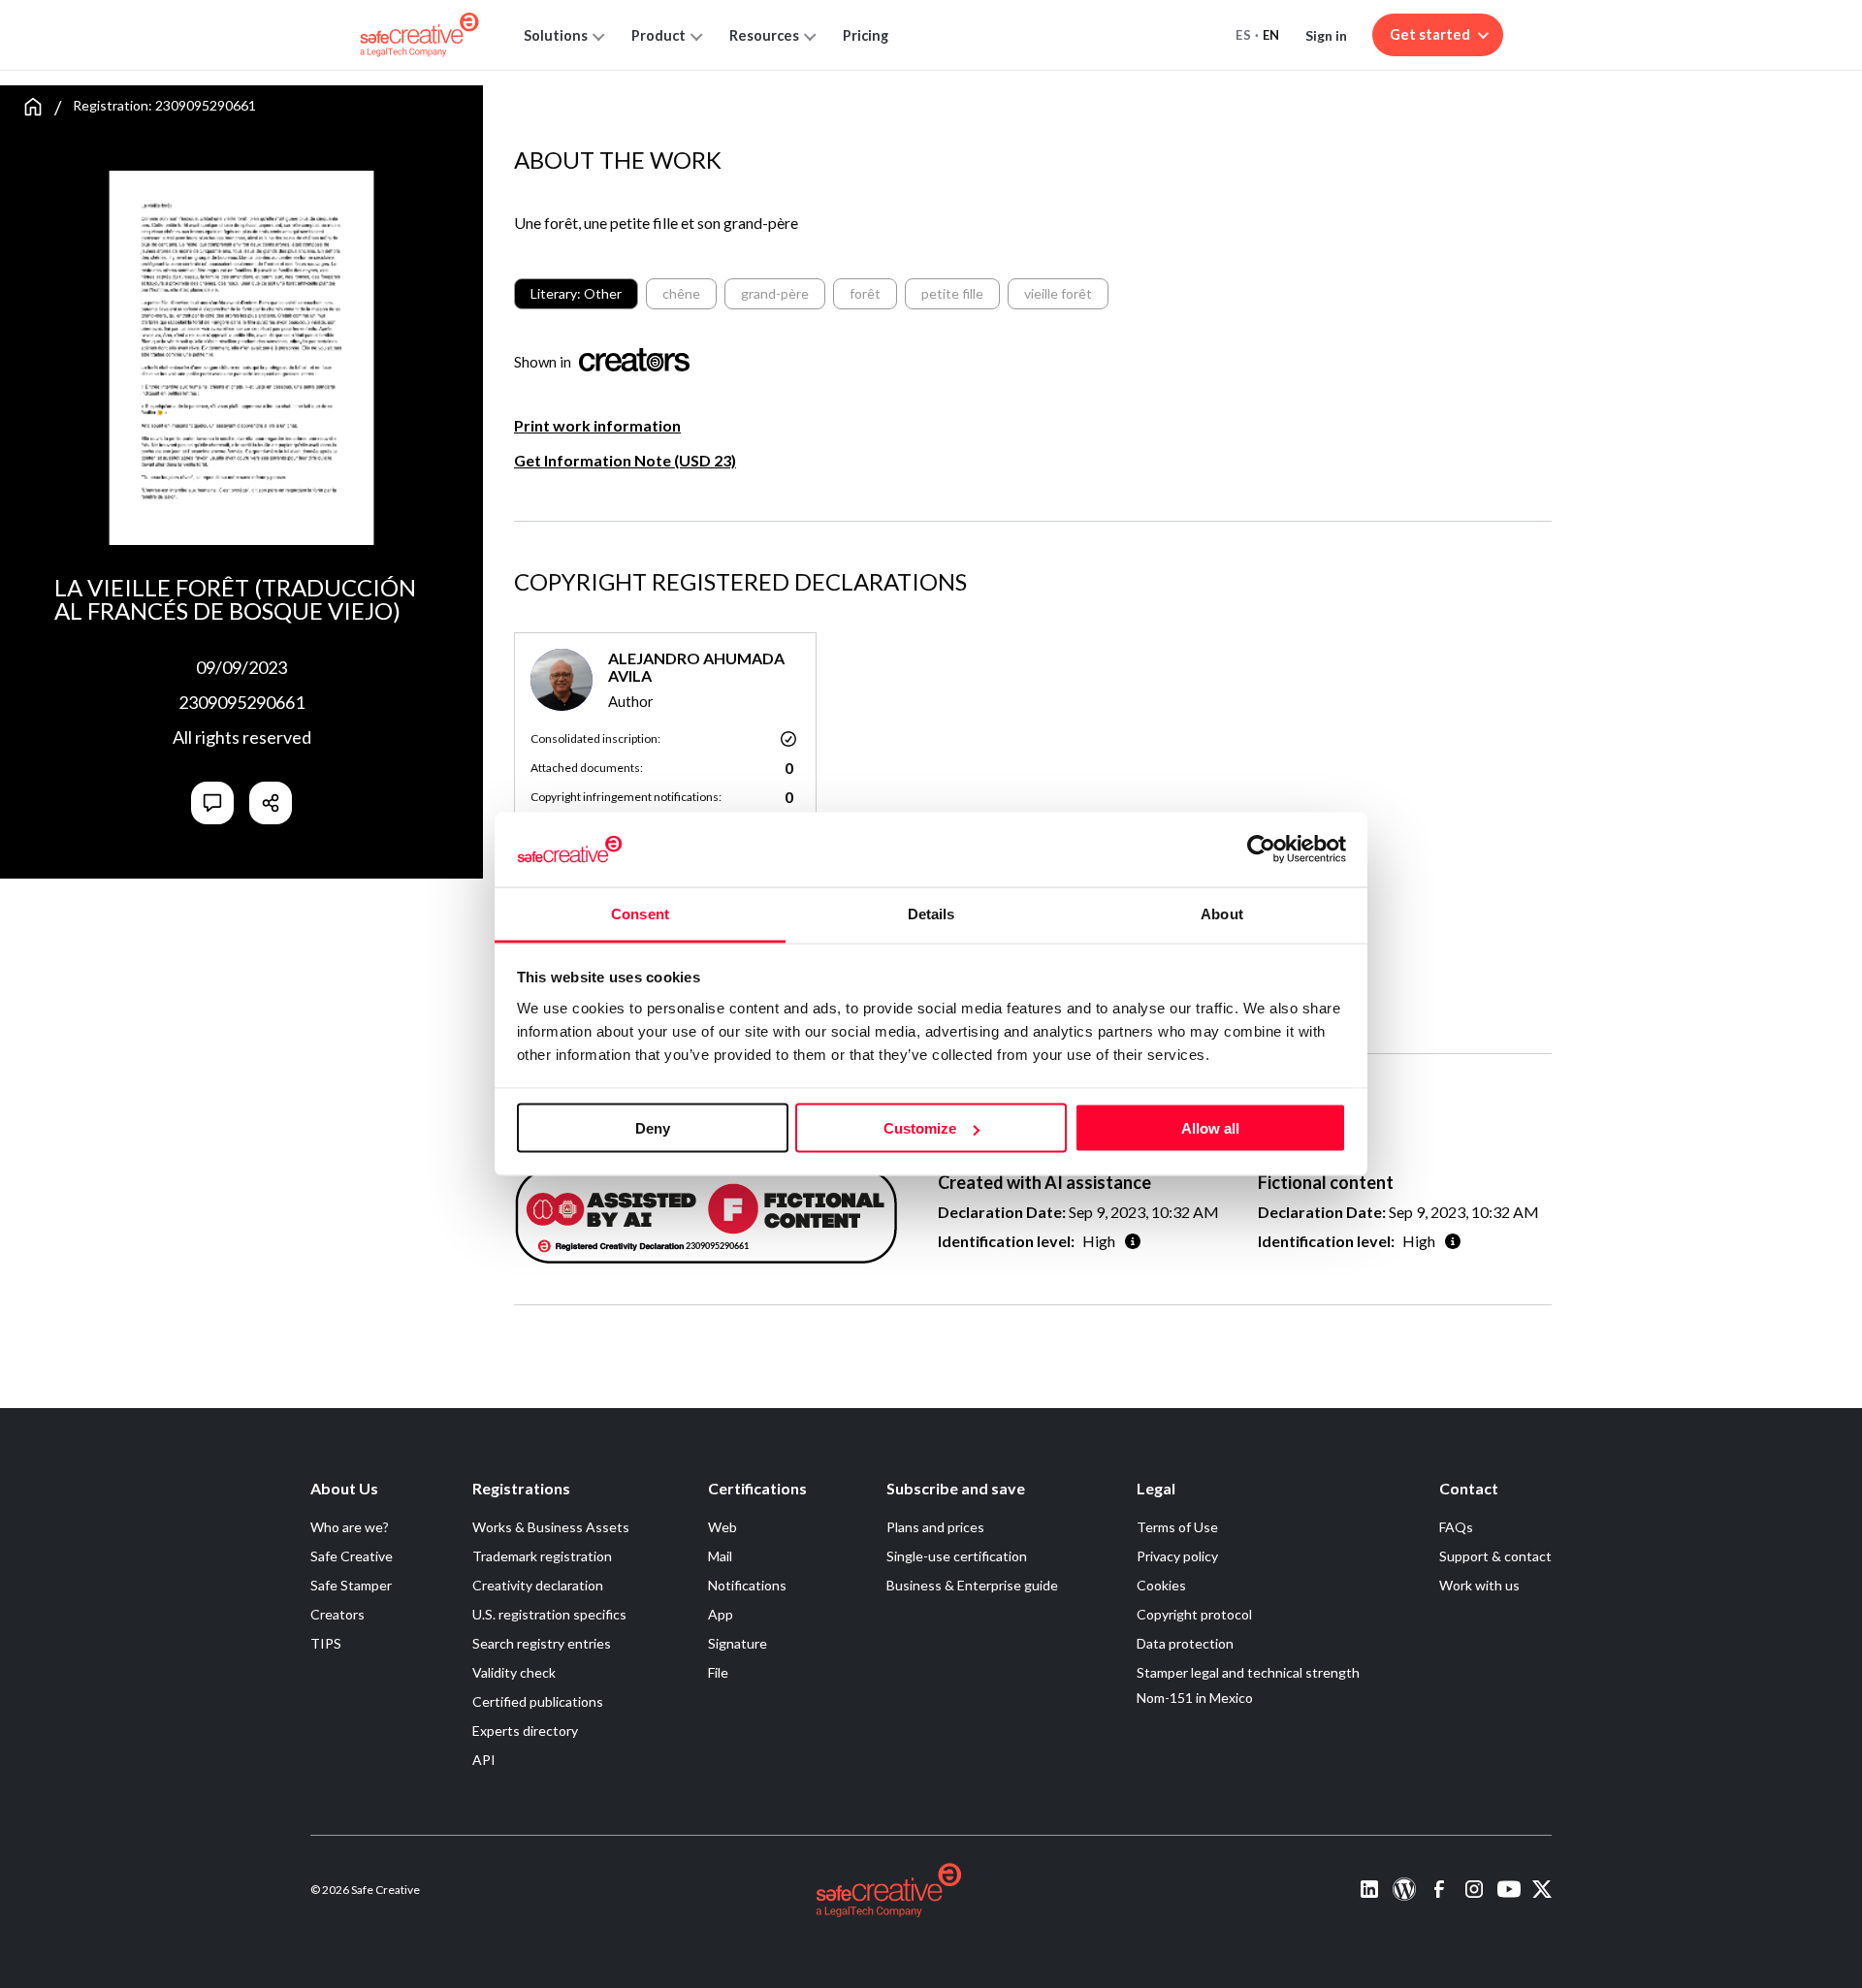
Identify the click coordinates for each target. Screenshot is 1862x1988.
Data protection (1185, 1643)
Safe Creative (352, 1556)
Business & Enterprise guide (972, 1585)
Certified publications (538, 1701)
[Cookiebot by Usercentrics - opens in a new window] (1261, 850)
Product (658, 35)
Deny (653, 1128)
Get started (1430, 34)
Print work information (597, 425)
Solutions (556, 35)
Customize (920, 1128)
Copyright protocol (1194, 1614)
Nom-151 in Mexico (1195, 1698)
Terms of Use (1177, 1527)
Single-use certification (957, 1556)
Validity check (514, 1672)
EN (1271, 35)
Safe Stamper (351, 1585)
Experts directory (525, 1731)
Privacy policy (1177, 1556)
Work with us (1479, 1585)
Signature (738, 1643)
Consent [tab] (640, 913)
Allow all (1210, 1128)
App (721, 1614)
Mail (720, 1556)
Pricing (866, 35)
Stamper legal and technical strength (1248, 1672)
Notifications (747, 1585)
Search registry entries (542, 1643)
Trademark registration (542, 1556)
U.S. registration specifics (549, 1614)
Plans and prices (935, 1527)
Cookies (1161, 1585)
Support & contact (1495, 1556)
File (718, 1672)
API (484, 1760)
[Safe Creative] (419, 35)
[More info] (1133, 1241)
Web (722, 1527)
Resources (764, 35)
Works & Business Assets (551, 1527)
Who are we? (350, 1527)
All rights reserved (242, 737)
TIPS (326, 1643)
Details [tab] (931, 913)
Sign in (1326, 35)
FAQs (1456, 1527)
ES (1243, 35)
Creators (337, 1614)
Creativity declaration (538, 1585)
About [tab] (1222, 913)
